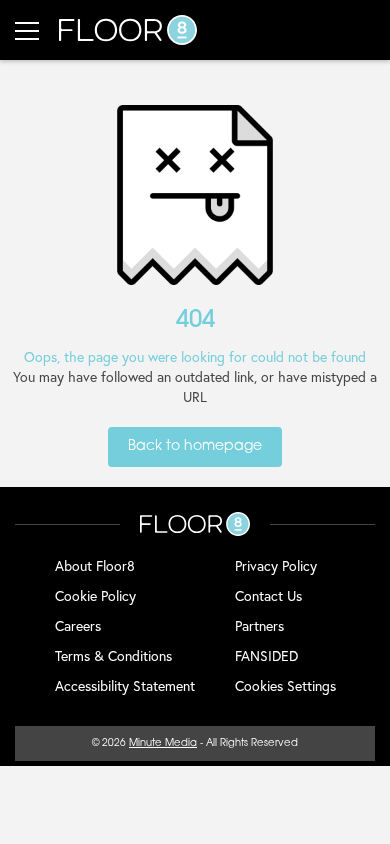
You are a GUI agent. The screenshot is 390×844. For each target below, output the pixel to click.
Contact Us (268, 595)
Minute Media (163, 743)
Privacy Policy (276, 565)
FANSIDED (266, 655)
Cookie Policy (95, 595)
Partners (259, 625)
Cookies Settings (285, 685)
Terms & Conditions (113, 655)
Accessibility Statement (125, 685)
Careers (78, 625)
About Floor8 (95, 565)
